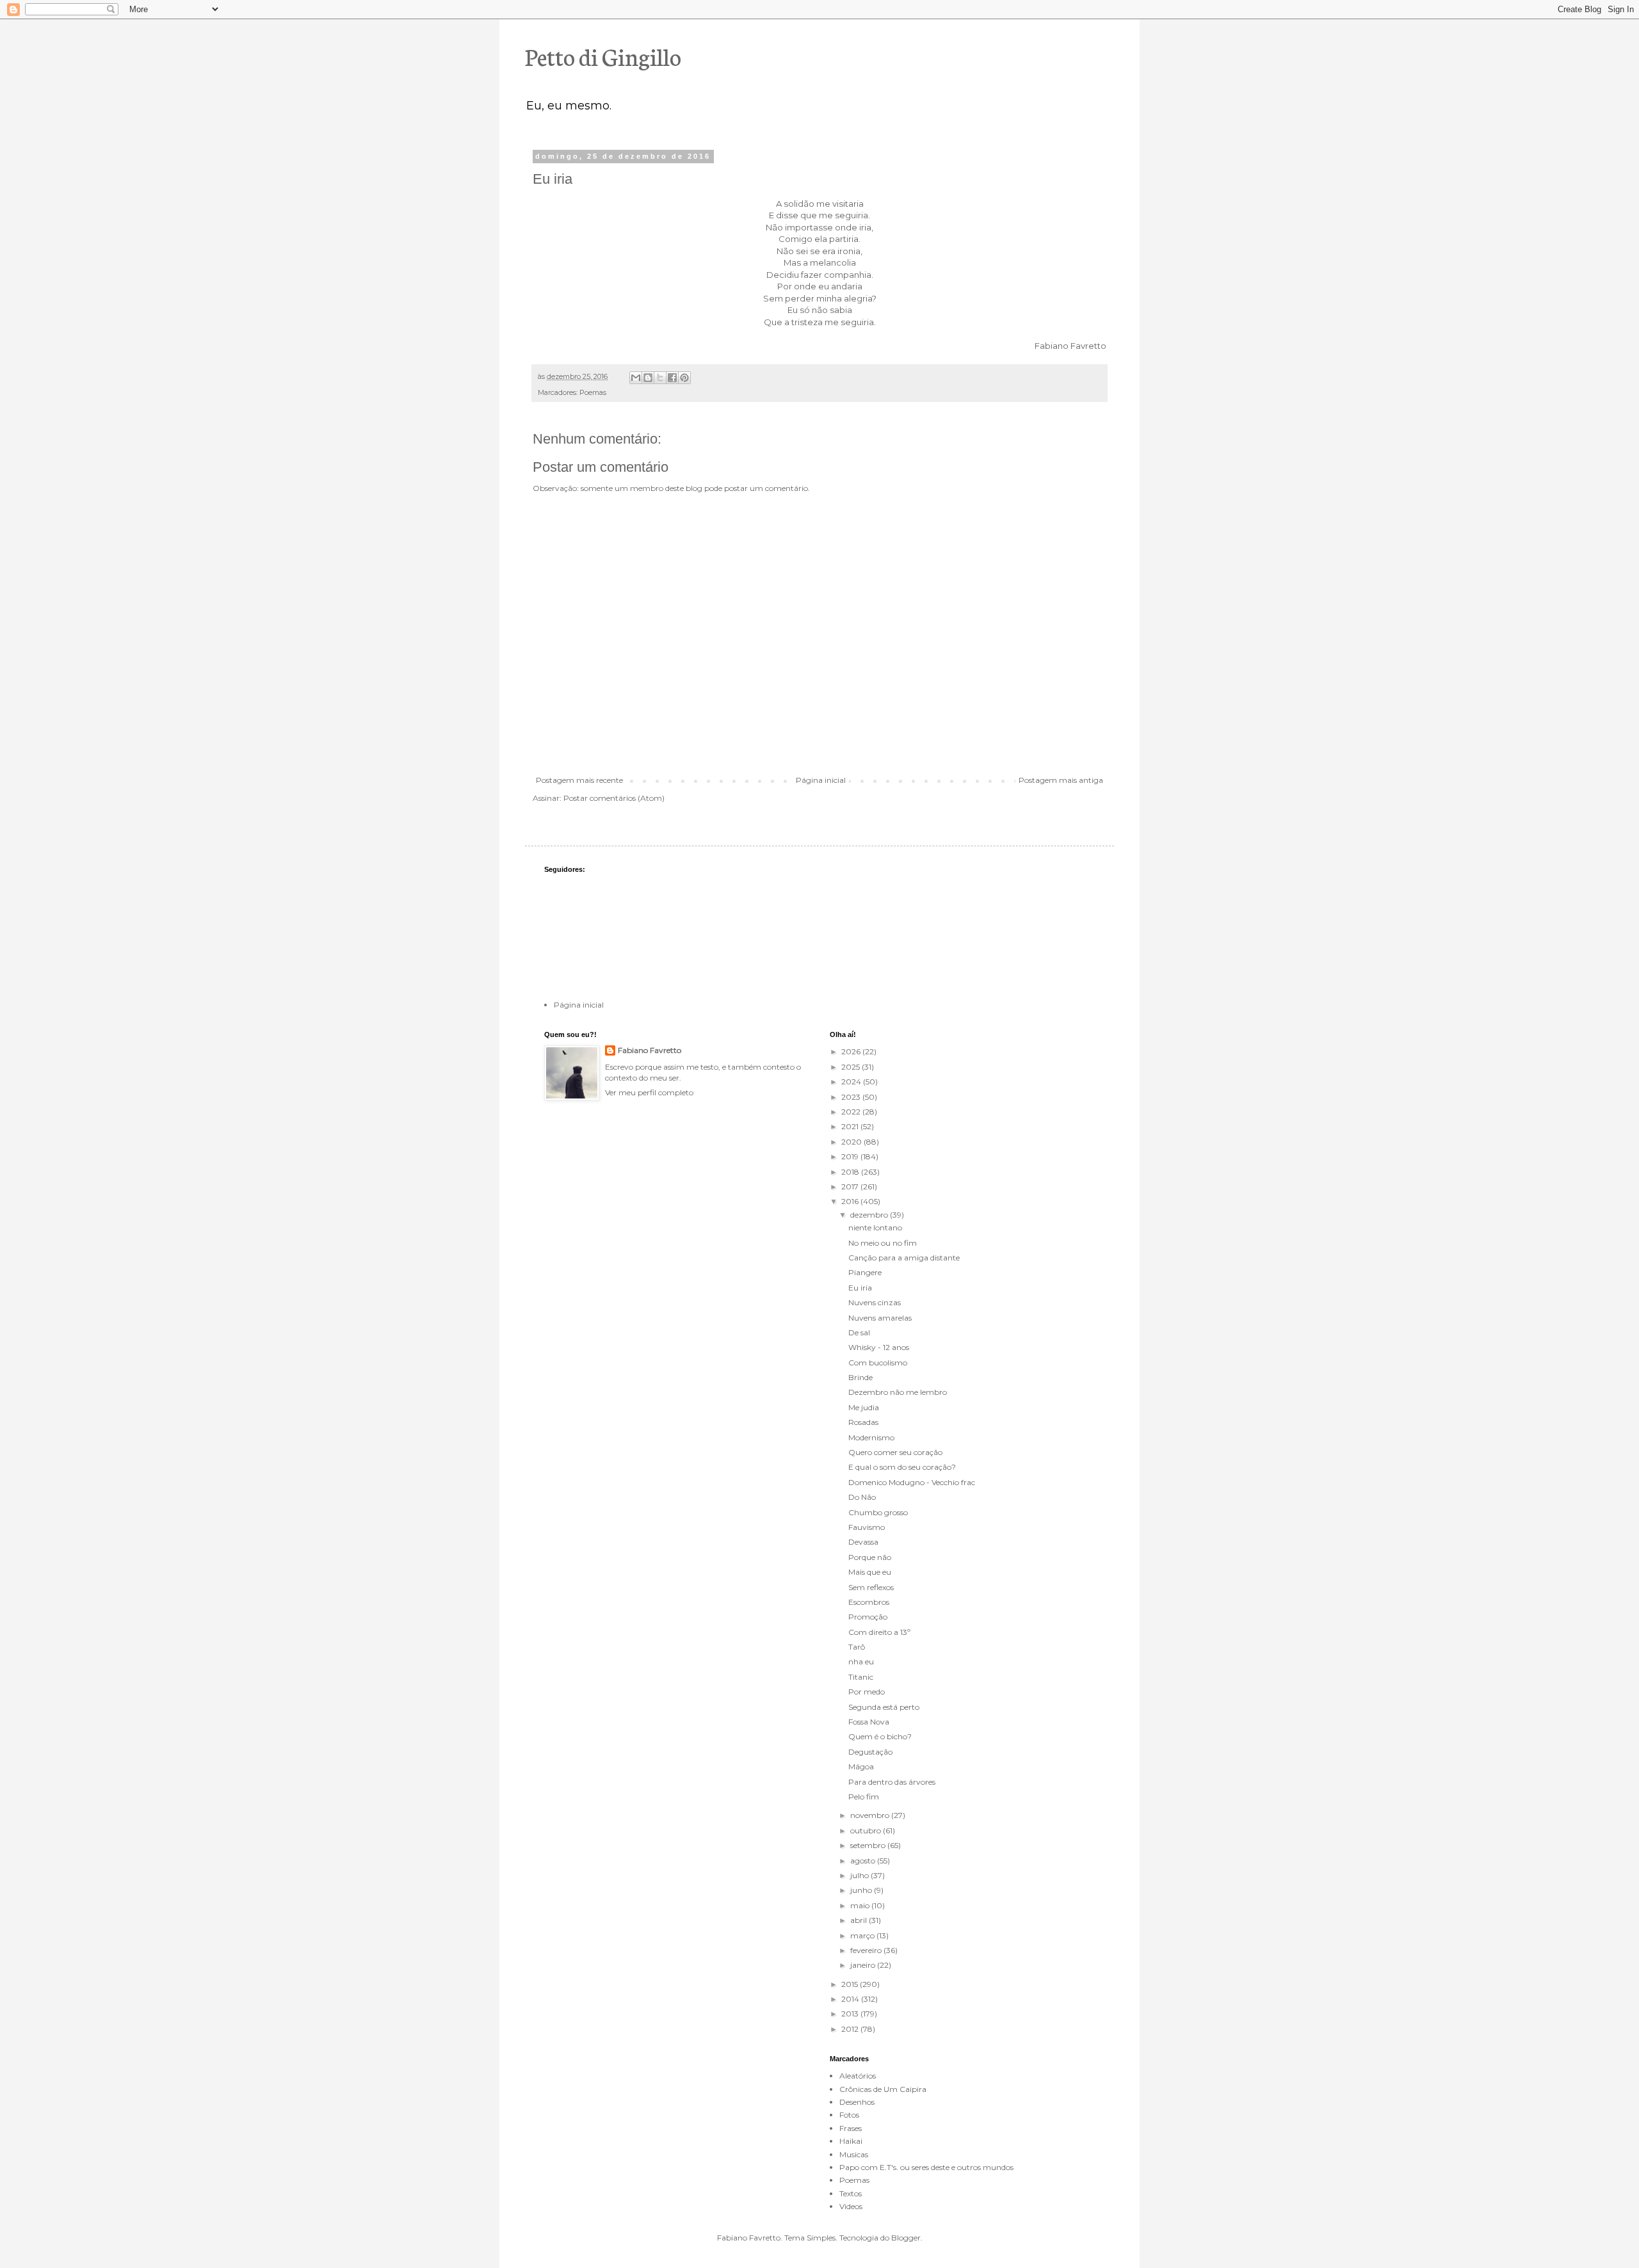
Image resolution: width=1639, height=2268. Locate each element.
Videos (851, 2206)
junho (862, 1890)
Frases (851, 2128)
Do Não (862, 1497)
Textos (851, 2193)
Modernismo (871, 1437)
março (863, 1935)
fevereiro (867, 1950)
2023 (852, 1097)
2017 (851, 1186)
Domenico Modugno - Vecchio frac (912, 1482)
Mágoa (861, 1766)
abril (860, 1920)
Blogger (906, 2238)
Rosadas (863, 1422)
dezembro (870, 1215)
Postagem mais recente (579, 780)
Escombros (869, 1602)
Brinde (860, 1377)
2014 (851, 1999)
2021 (851, 1126)
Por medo (867, 1692)
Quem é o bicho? (880, 1736)
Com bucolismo (878, 1363)
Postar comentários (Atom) (614, 798)
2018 (851, 1172)
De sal (859, 1332)
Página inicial (821, 780)
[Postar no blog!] (648, 378)
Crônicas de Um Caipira (883, 2089)
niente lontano (875, 1227)
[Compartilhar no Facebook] (672, 378)
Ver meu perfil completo (649, 1092)
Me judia (864, 1407)
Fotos (849, 2115)
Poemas (593, 393)
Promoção (868, 1617)
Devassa (863, 1542)
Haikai (851, 2141)
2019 (851, 1156)
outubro (867, 1830)
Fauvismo (867, 1527)
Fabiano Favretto (650, 1050)
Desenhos (857, 2102)
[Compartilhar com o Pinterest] (684, 378)
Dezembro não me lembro (898, 1392)
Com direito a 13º (879, 1632)
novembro (871, 1815)
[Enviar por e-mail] (636, 378)
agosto (864, 1861)
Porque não (870, 1557)
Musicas (854, 2154)
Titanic (861, 1677)
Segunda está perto (884, 1707)
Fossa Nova (869, 1722)
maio (861, 1905)
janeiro (864, 1965)
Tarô (857, 1647)
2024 (852, 1082)
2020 (852, 1142)
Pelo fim (864, 1797)
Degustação (870, 1752)
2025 (852, 1067)
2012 (851, 2029)
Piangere (865, 1272)
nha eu (861, 1661)
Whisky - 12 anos (879, 1347)
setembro (869, 1845)
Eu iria (860, 1288)
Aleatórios (858, 2076)
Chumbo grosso (878, 1512)
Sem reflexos (871, 1587)
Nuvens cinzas (875, 1302)
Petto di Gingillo (603, 56)
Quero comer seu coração (895, 1452)
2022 (852, 1112)
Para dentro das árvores (892, 1782)
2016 (851, 1201)
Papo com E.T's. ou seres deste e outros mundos (926, 2167)
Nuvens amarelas (880, 1318)
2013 (851, 2014)
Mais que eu (870, 1572)
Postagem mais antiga (1061, 780)
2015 (851, 1984)
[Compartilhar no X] (660, 378)
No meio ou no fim (883, 1243)
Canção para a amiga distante (904, 1258)
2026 (852, 1051)
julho (860, 1875)
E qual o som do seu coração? (902, 1467)
